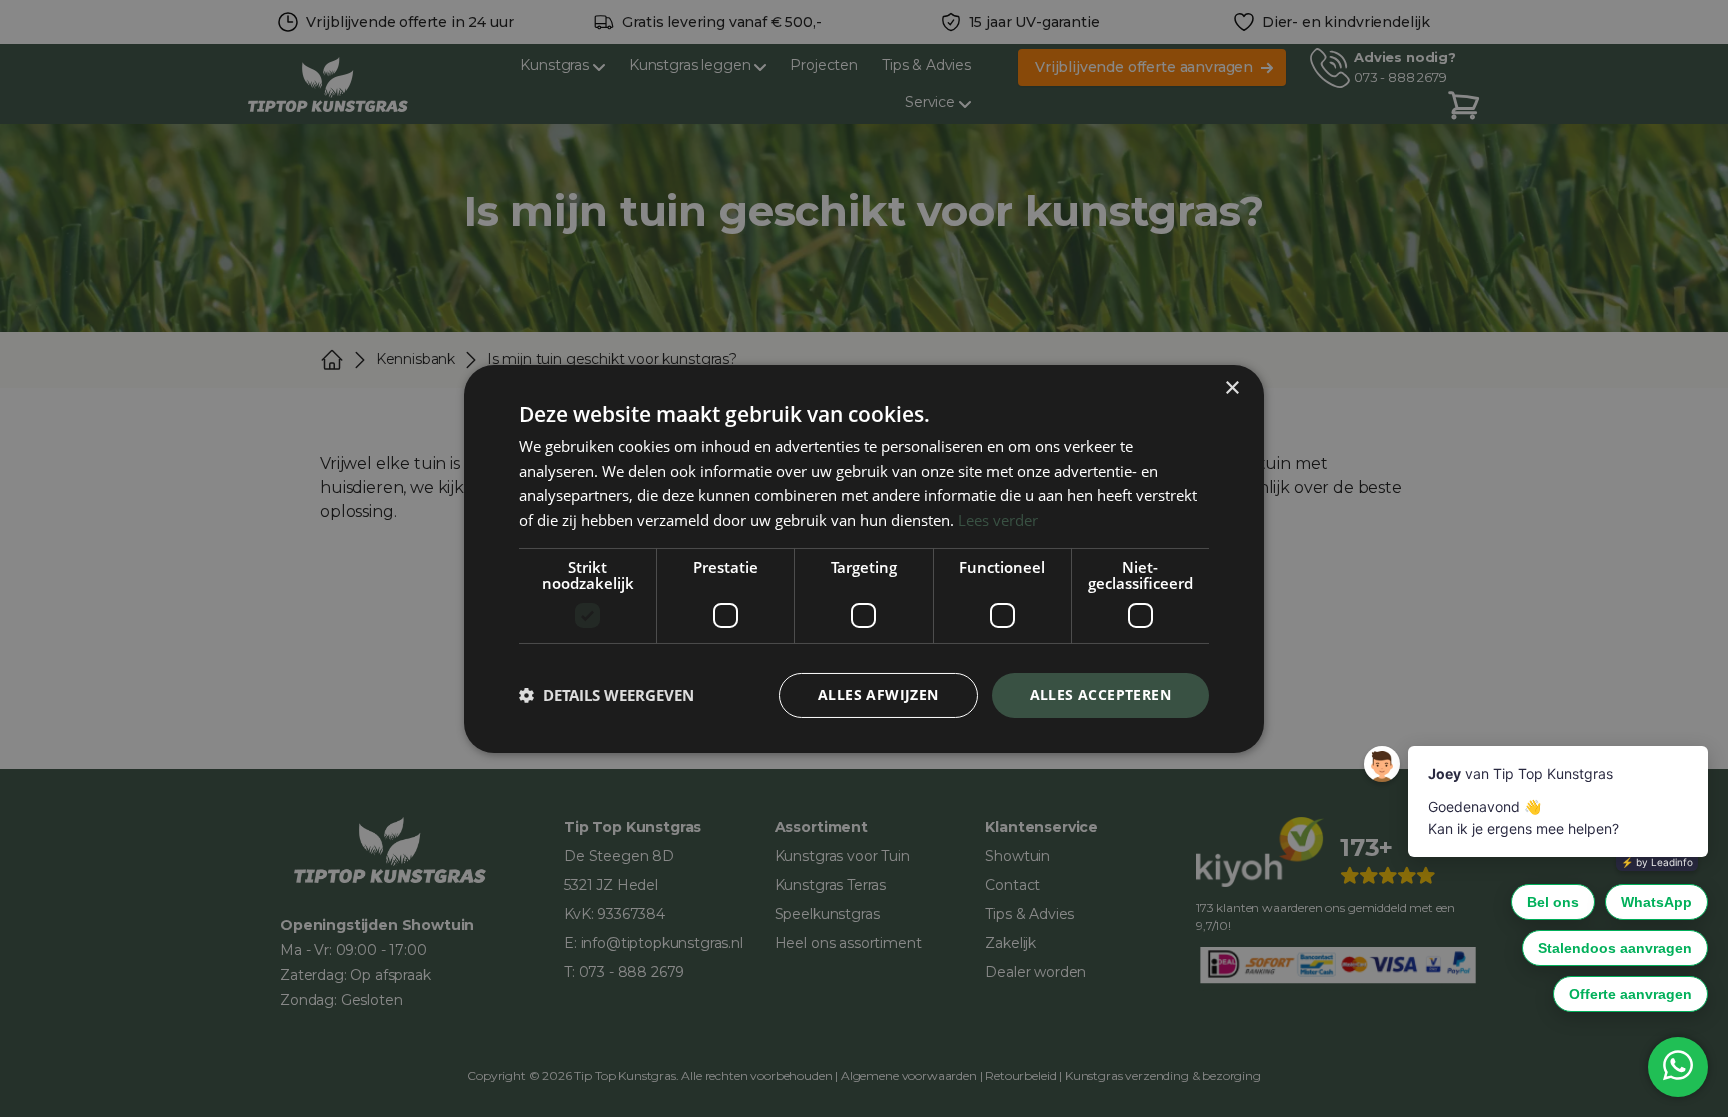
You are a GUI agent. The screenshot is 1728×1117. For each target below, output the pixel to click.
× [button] (1231, 387)
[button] (606, 695)
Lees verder (998, 520)
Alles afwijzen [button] (878, 694)
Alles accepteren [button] (1100, 694)
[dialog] (864, 558)
